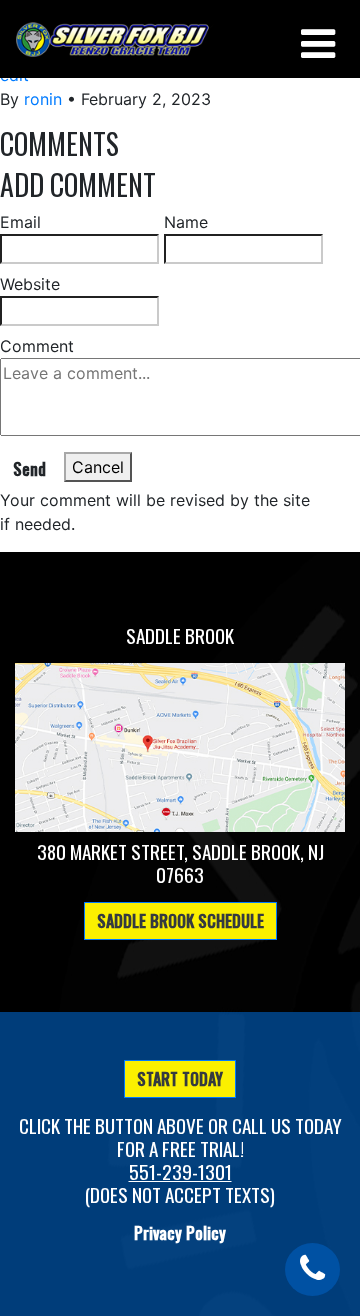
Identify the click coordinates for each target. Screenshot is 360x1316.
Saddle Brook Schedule (180, 921)
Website (30, 284)
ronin (43, 99)
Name (186, 222)
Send (29, 469)
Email (20, 222)
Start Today (180, 1079)
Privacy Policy (180, 1233)
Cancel (98, 467)
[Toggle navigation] (316, 39)
